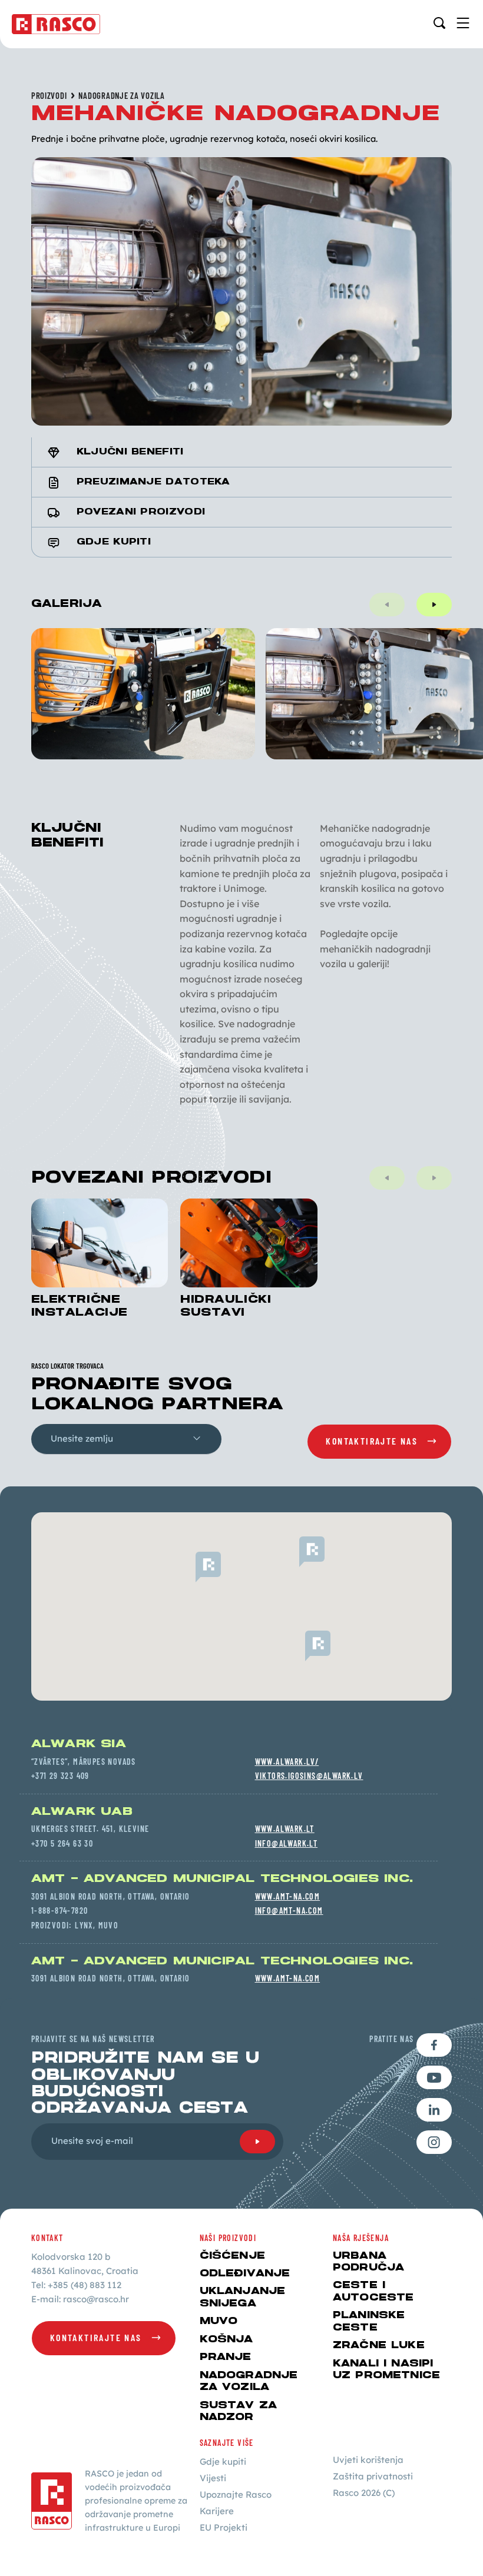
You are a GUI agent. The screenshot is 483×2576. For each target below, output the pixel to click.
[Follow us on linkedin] (434, 2110)
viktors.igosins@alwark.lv (309, 1776)
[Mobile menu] (463, 23)
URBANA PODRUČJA (368, 2262)
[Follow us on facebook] (434, 2045)
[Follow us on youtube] (434, 2077)
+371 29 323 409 (60, 1776)
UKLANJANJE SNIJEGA (243, 2297)
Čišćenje (232, 2256)
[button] (299, 1552)
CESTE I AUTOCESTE (373, 2291)
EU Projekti (224, 2527)
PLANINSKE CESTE (369, 2321)
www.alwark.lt (285, 1829)
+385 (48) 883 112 (85, 2285)
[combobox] (127, 1439)
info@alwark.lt (287, 1843)
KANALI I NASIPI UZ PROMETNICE (386, 2369)
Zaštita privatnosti (373, 2476)
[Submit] (257, 2142)
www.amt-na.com (288, 1896)
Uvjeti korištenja (368, 2460)
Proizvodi (49, 96)
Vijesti (213, 2478)
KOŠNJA (226, 2339)
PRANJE (226, 2357)
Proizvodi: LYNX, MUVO (75, 1925)
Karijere (217, 2511)
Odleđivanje (245, 2273)
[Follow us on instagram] (434, 2142)
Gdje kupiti (223, 2462)
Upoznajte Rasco (236, 2494)
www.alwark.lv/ (287, 1762)
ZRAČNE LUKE (379, 2345)
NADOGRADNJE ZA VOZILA (121, 96)
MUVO (219, 2321)
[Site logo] (56, 24)
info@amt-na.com (289, 1911)
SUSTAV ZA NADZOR (238, 2411)
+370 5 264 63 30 (62, 1843)
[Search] (439, 23)
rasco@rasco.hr (96, 2299)
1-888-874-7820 (60, 1911)
